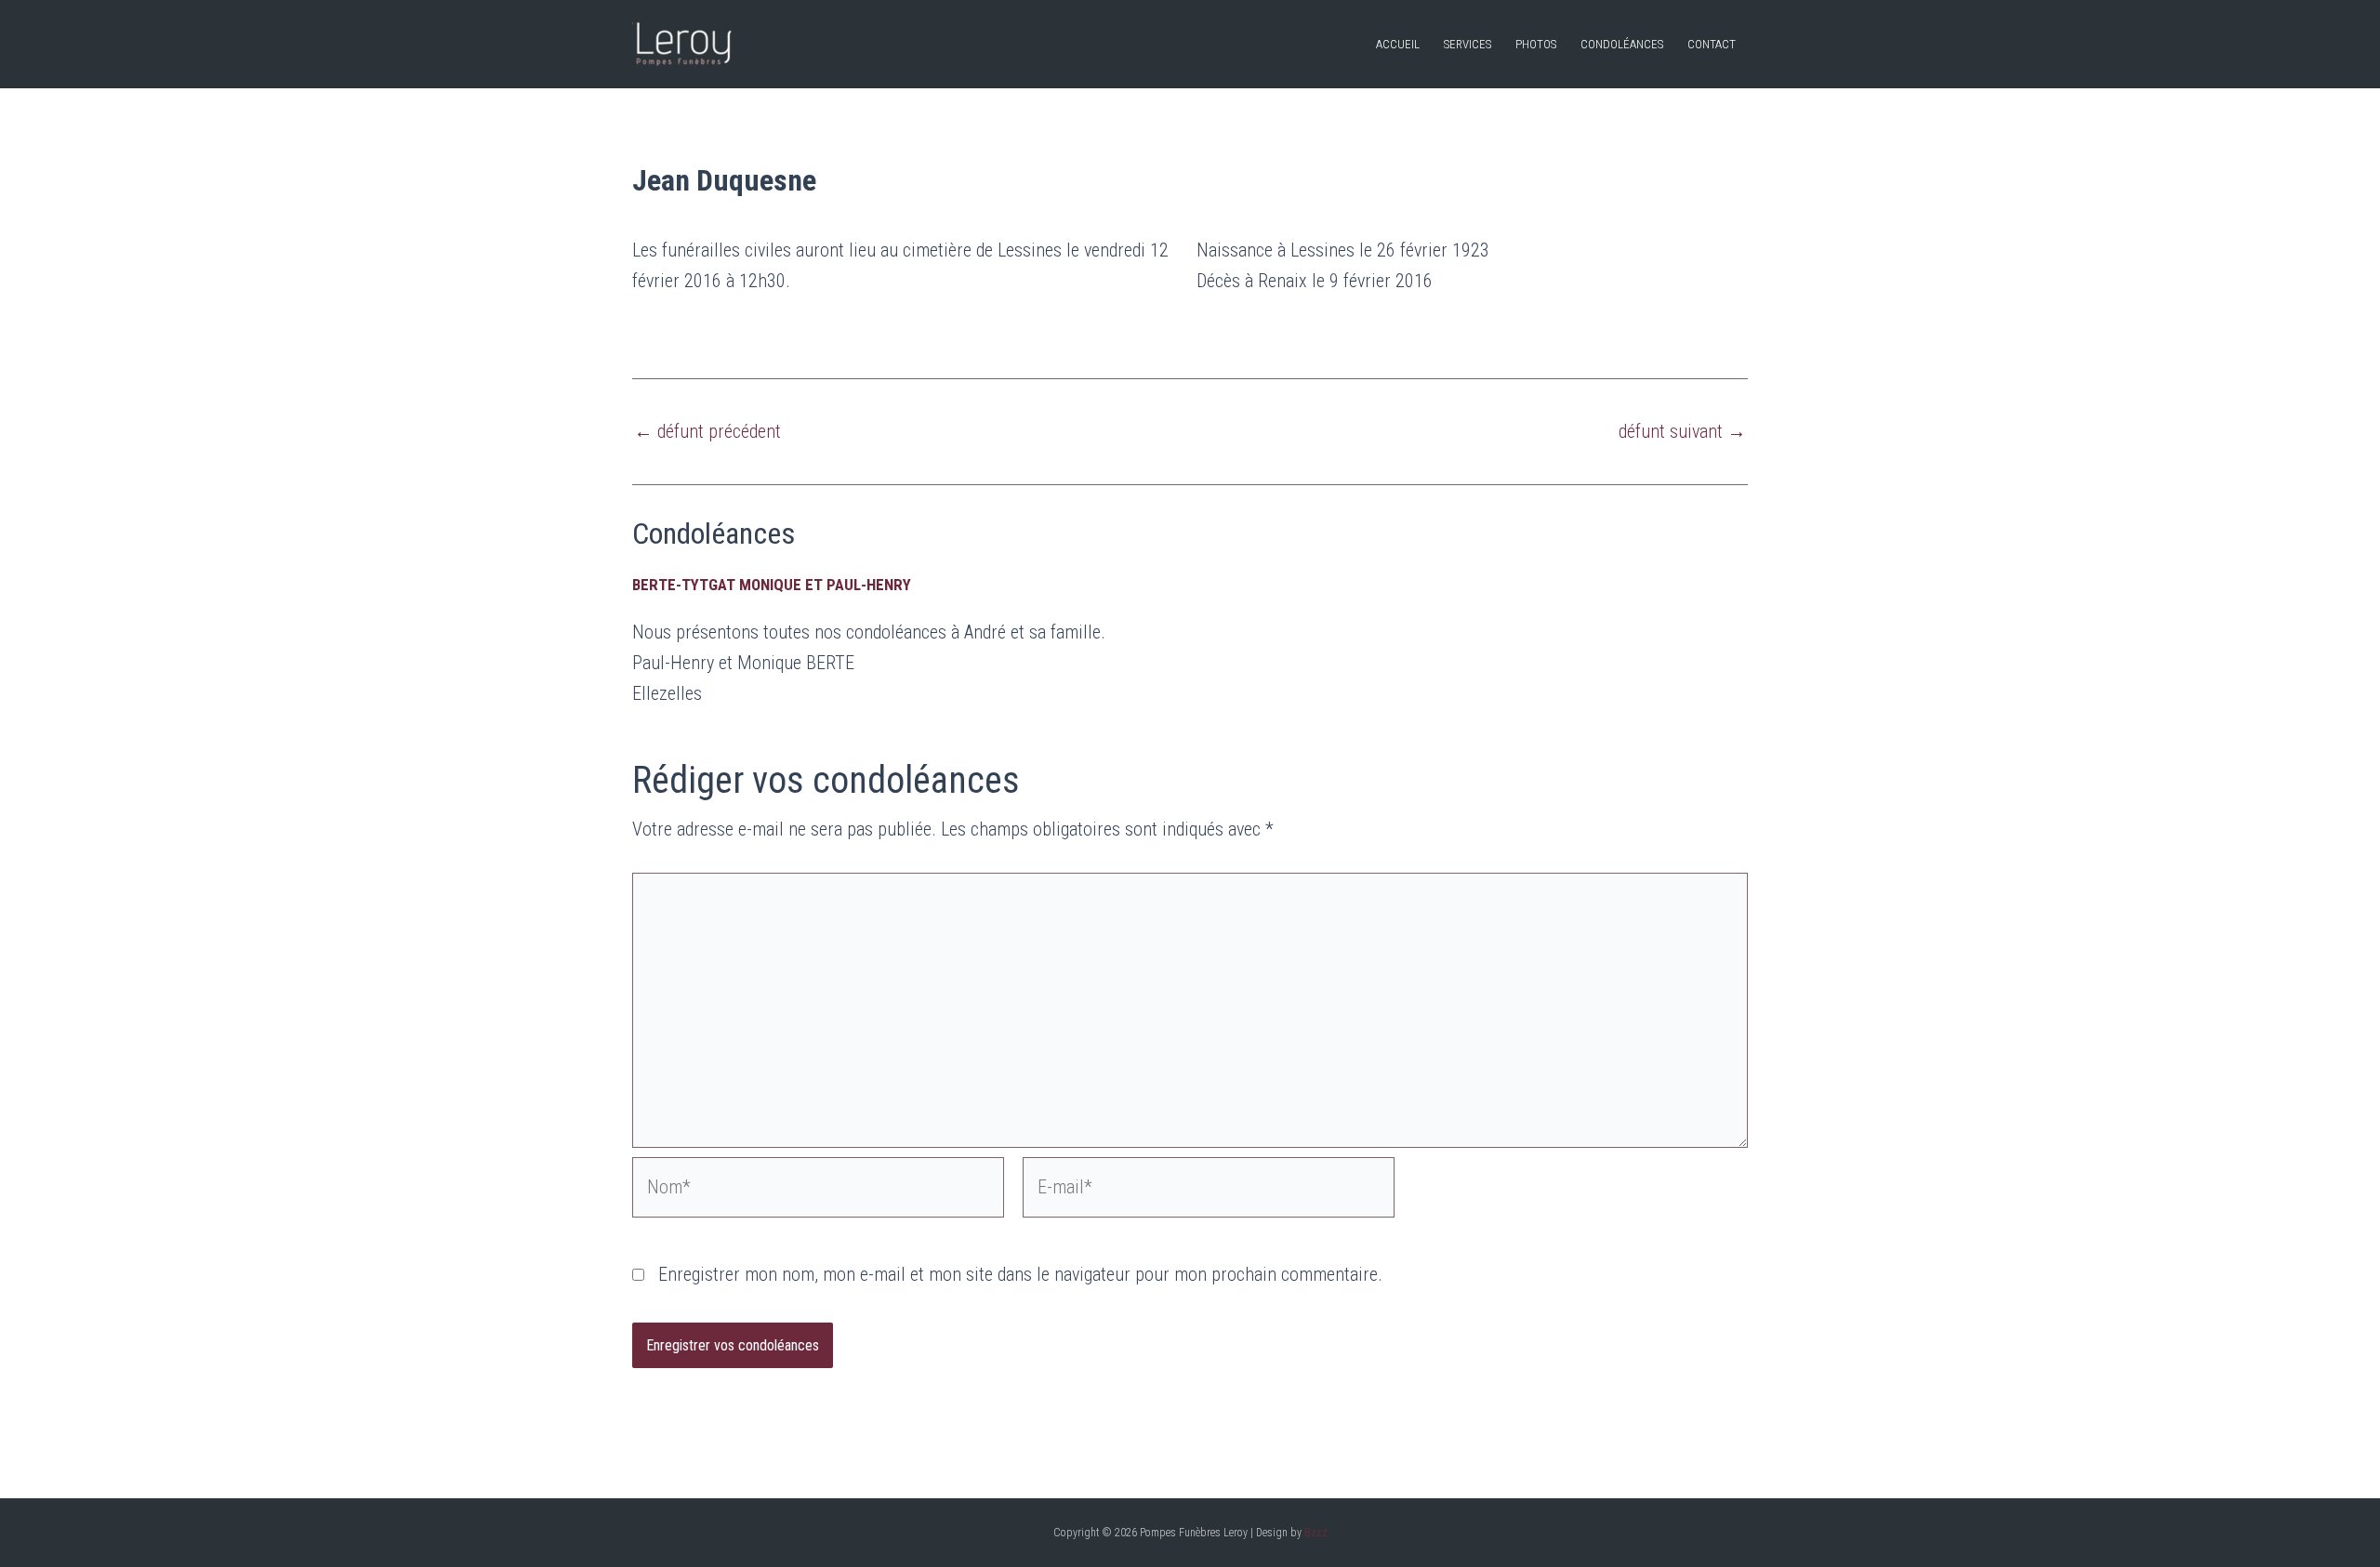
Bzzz (1316, 1533)
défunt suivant (1682, 431)
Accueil (1398, 44)
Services (1468, 44)
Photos (1536, 44)
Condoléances (1622, 44)
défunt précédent (707, 431)
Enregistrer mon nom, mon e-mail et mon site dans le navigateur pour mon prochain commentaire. (1020, 1274)
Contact (1712, 44)
